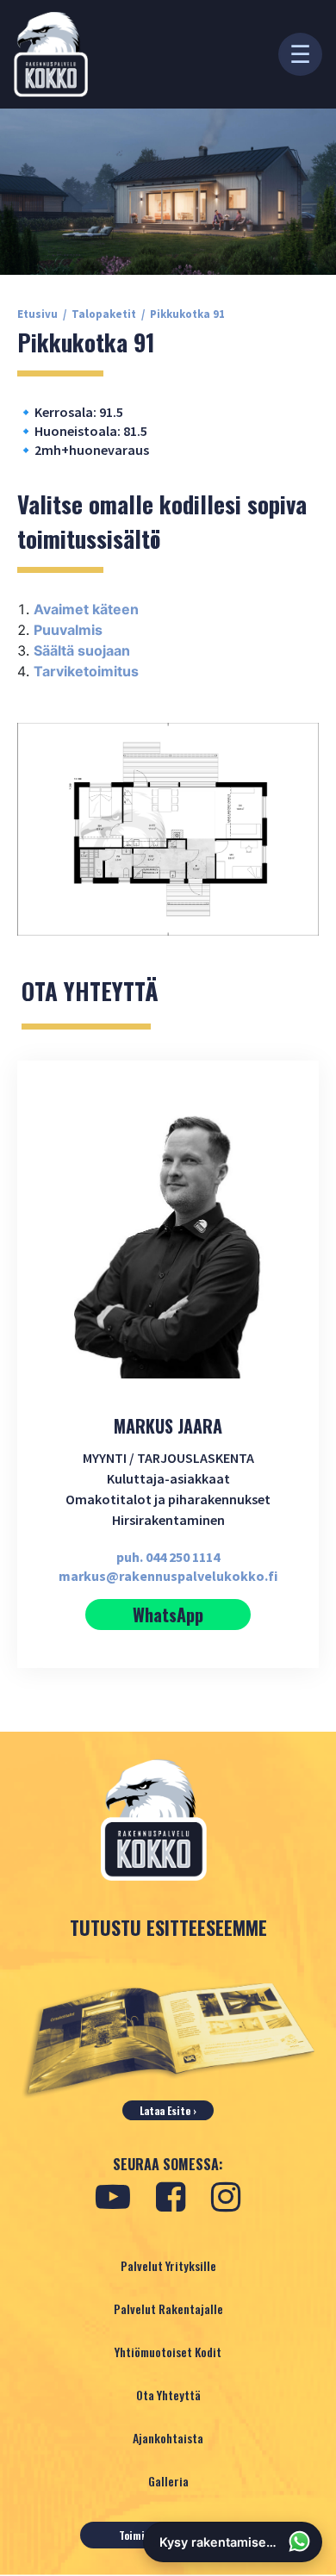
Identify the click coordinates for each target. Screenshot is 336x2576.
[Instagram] (226, 2197)
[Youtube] (113, 2197)
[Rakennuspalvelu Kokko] (51, 54)
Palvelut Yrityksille (168, 2265)
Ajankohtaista (168, 2438)
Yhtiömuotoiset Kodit (168, 2352)
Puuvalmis (68, 630)
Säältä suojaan (82, 650)
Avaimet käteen (86, 609)
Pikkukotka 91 (187, 314)
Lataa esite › (168, 2110)
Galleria (168, 2481)
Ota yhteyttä (168, 2395)
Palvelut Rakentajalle (168, 2308)
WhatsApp (168, 1615)
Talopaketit (104, 314)
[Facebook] (171, 2197)
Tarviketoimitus (86, 671)
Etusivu (37, 314)
